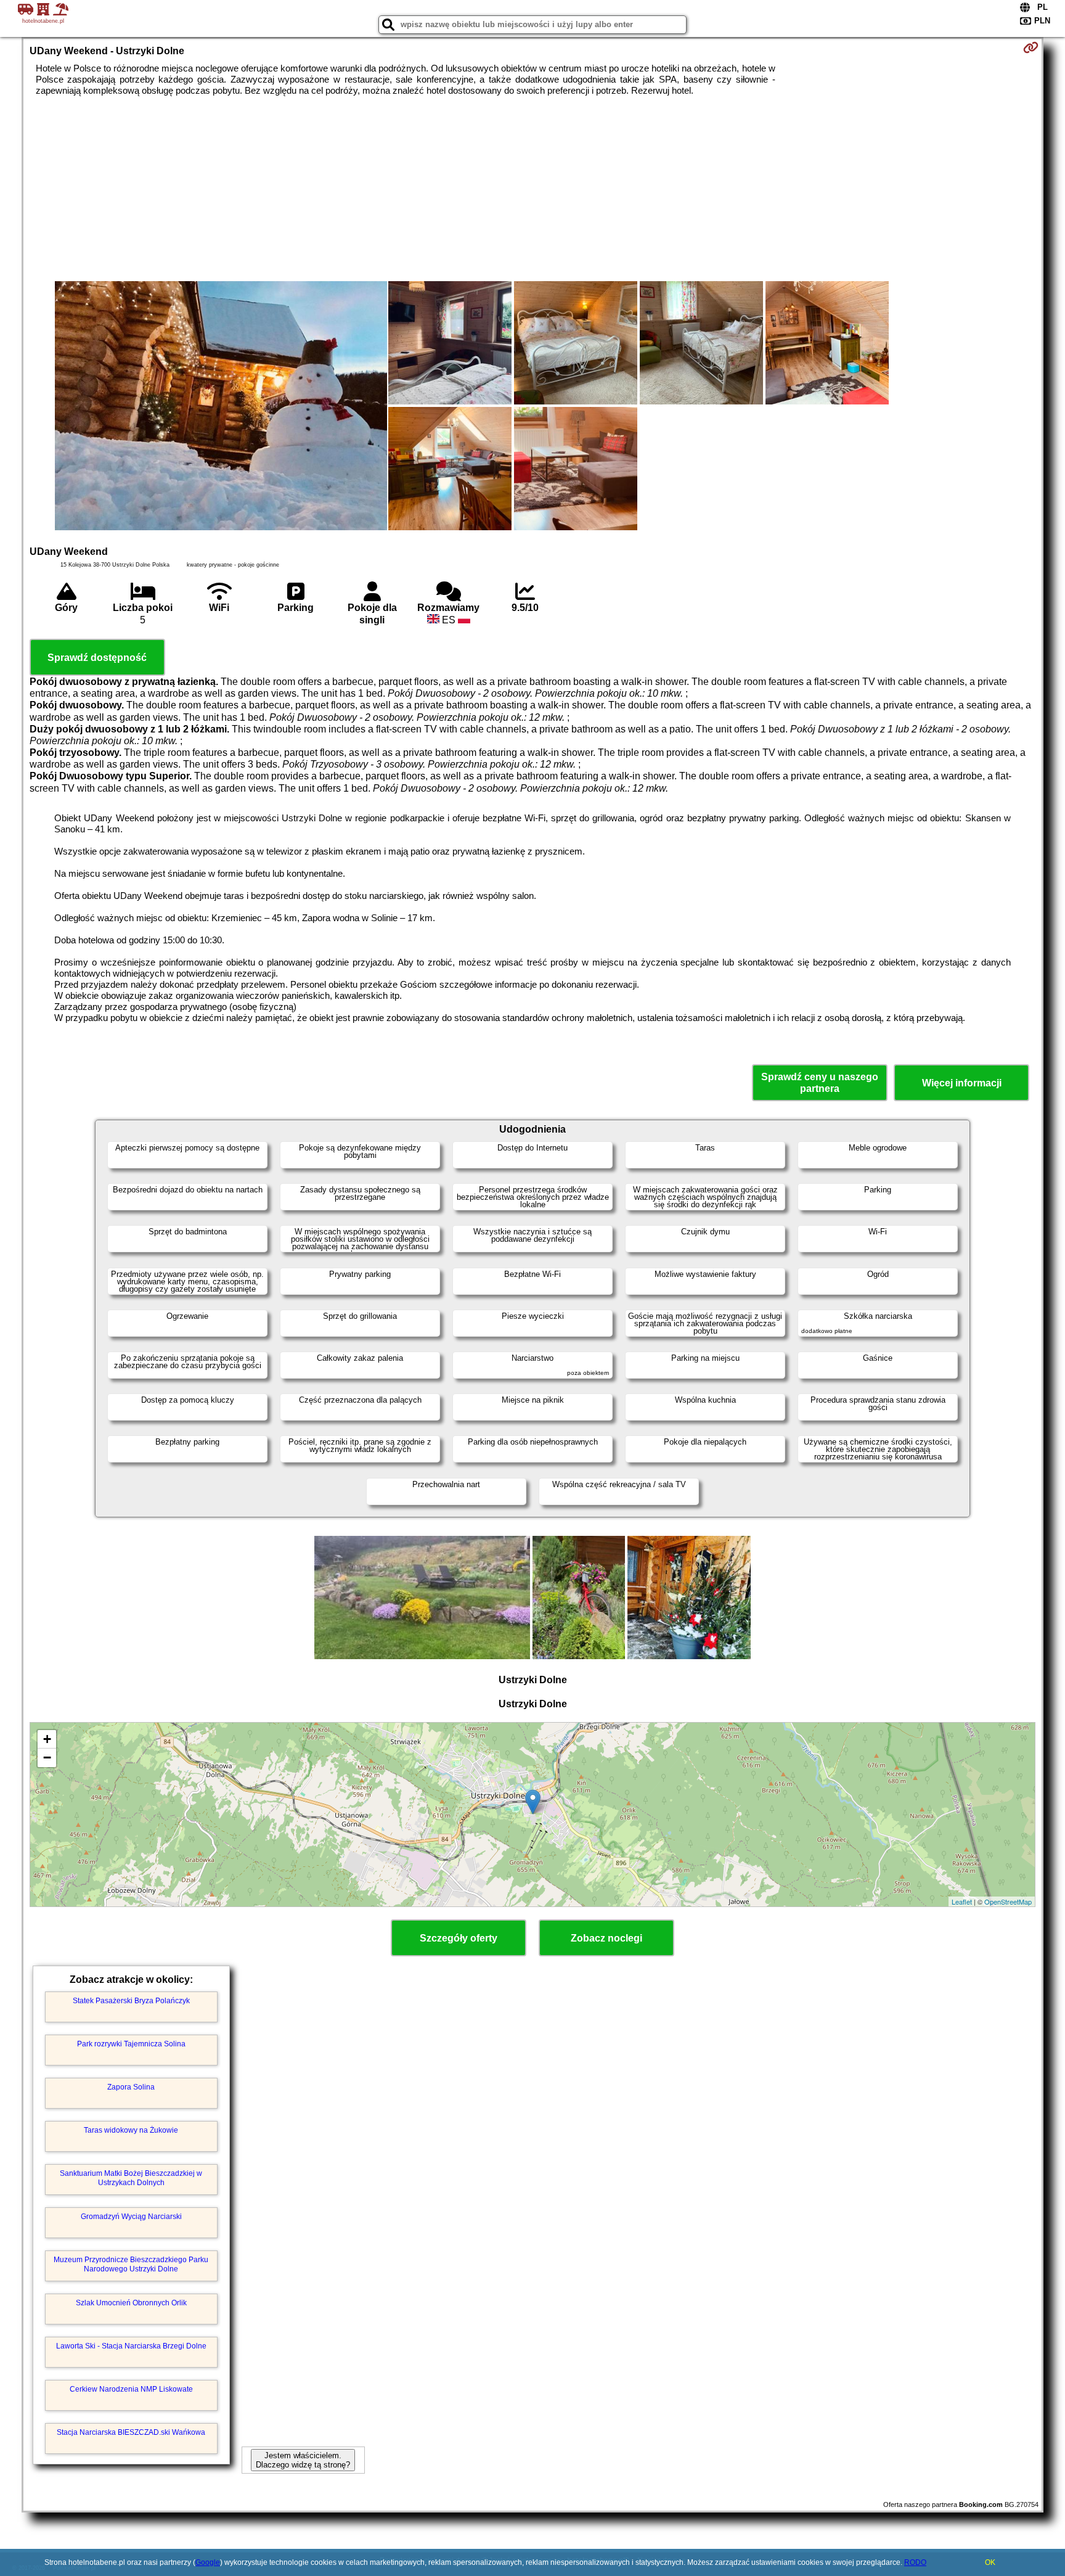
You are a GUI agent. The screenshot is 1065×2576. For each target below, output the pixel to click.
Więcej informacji (962, 1083)
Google (208, 2562)
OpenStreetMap (1008, 1901)
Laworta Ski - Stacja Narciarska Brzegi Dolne (131, 2346)
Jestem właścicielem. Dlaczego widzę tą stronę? (303, 2460)
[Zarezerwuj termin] (1031, 47)
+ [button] (47, 1739)
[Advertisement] (532, 189)
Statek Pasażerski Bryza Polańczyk (131, 2001)
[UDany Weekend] (221, 407)
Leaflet (962, 1901)
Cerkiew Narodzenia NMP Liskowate (131, 2389)
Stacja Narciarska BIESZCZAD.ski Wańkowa (131, 2432)
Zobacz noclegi (606, 1938)
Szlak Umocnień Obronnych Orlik (131, 2303)
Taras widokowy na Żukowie (131, 2130)
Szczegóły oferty (459, 1938)
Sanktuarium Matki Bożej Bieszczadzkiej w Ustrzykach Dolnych (131, 2178)
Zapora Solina (131, 2087)
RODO (915, 2562)
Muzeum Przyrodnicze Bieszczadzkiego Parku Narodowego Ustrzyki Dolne (131, 2264)
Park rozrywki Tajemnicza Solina (131, 2044)
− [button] (47, 1758)
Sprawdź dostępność (97, 658)
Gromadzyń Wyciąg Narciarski (131, 2217)
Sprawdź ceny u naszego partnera (820, 1083)
